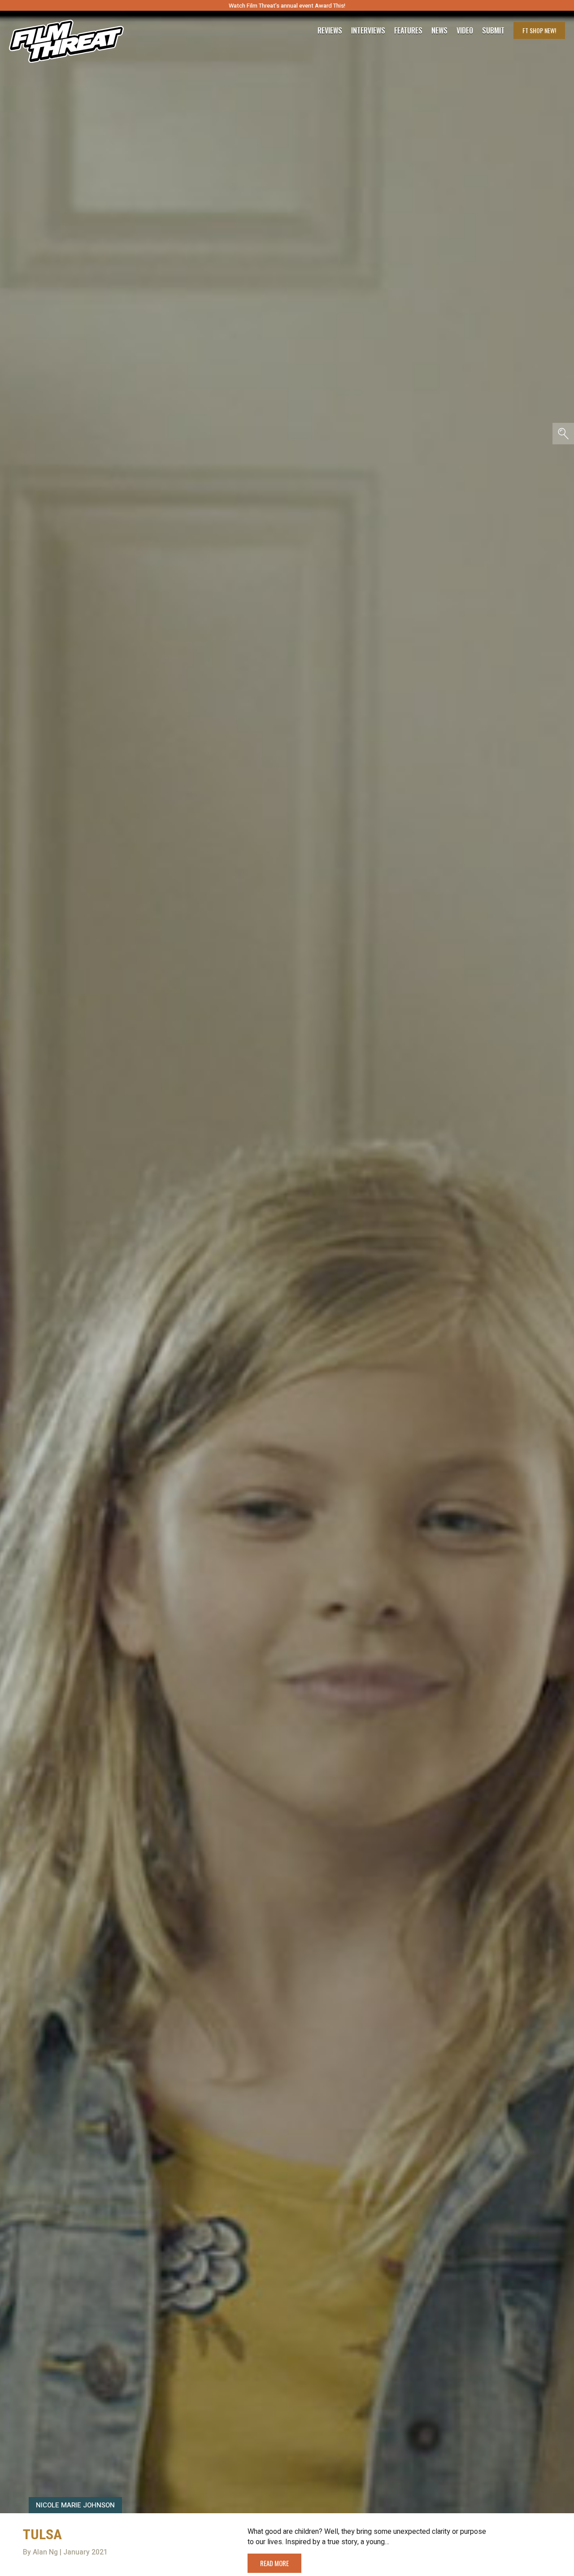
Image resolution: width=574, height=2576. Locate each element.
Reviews (330, 30)
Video (465, 30)
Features (408, 30)
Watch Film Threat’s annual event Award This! (287, 6)
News (439, 30)
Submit (493, 30)
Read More (274, 2563)
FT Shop (539, 30)
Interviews (368, 30)
